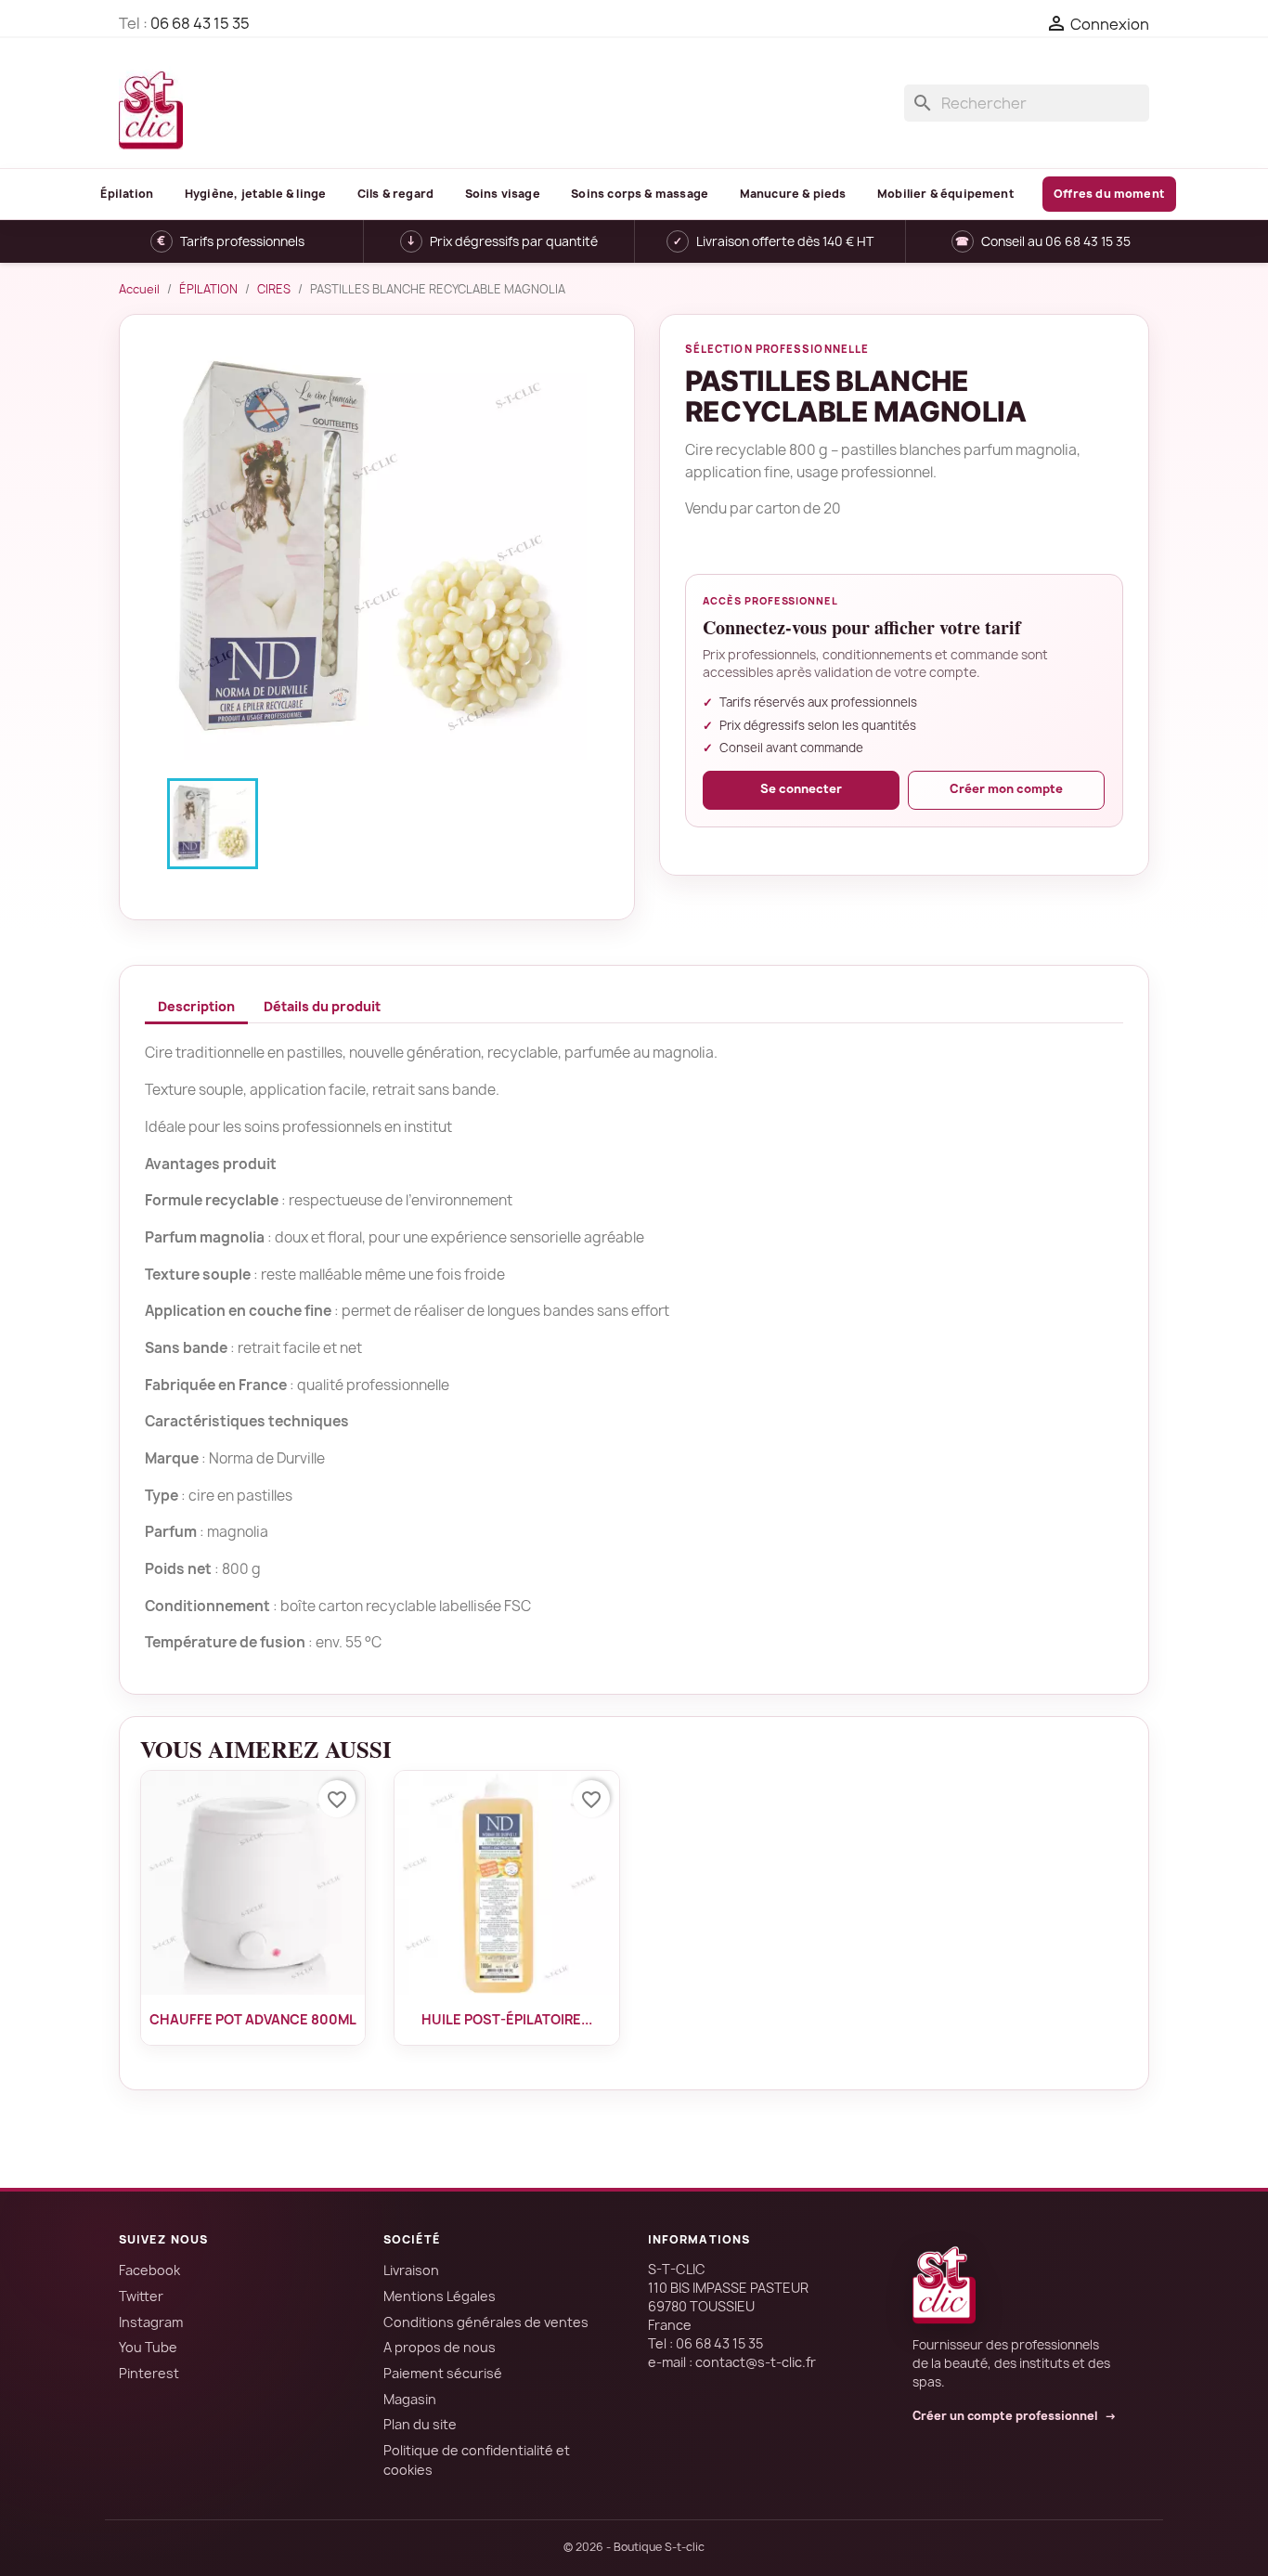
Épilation (127, 194)
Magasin (410, 2399)
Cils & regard (395, 194)
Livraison (411, 2270)
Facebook (149, 2270)
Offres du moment (1109, 194)
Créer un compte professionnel (1015, 2416)
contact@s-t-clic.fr (756, 2362)
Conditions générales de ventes (486, 2322)
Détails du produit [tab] (322, 1006)
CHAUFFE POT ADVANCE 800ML (253, 2019)
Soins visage (503, 194)
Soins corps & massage (640, 194)
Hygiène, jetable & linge (255, 194)
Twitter (141, 2296)
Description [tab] (196, 1006)
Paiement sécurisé (443, 2373)
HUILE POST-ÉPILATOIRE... (507, 2019)
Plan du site (420, 2424)
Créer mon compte (1006, 789)
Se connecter (801, 789)
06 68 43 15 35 (200, 23)
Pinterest (149, 2373)
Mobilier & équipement (946, 194)
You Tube (148, 2347)
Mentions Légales (440, 2296)
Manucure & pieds (793, 194)
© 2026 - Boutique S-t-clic (634, 2547)
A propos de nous (440, 2347)
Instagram (151, 2322)
